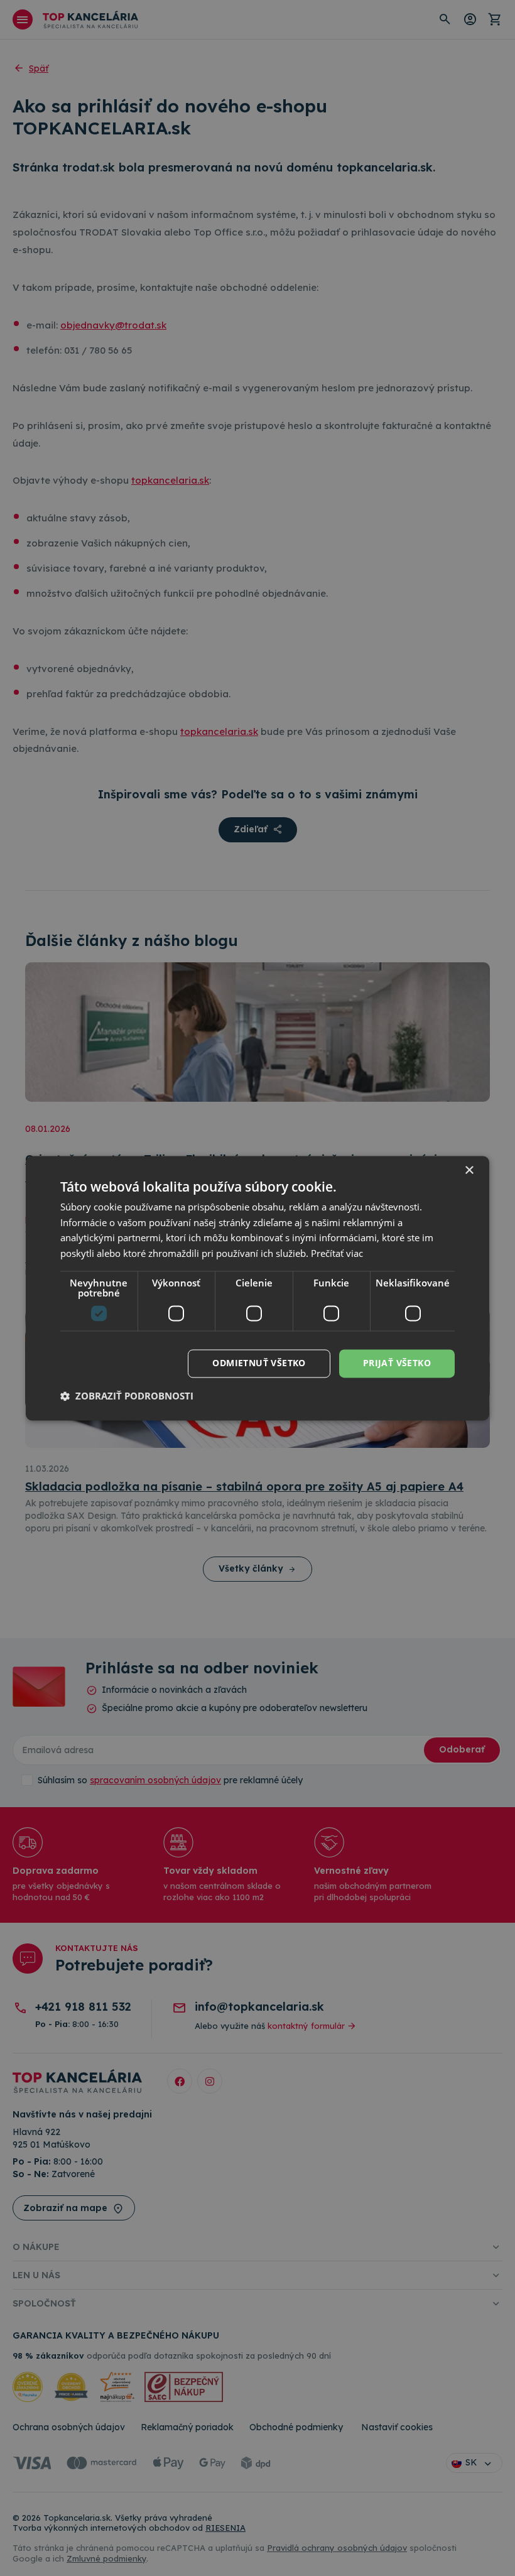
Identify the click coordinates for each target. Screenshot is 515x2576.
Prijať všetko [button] (397, 1363)
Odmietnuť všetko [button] (259, 1363)
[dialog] (257, 1288)
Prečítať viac (337, 1254)
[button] (127, 1396)
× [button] (469, 1171)
